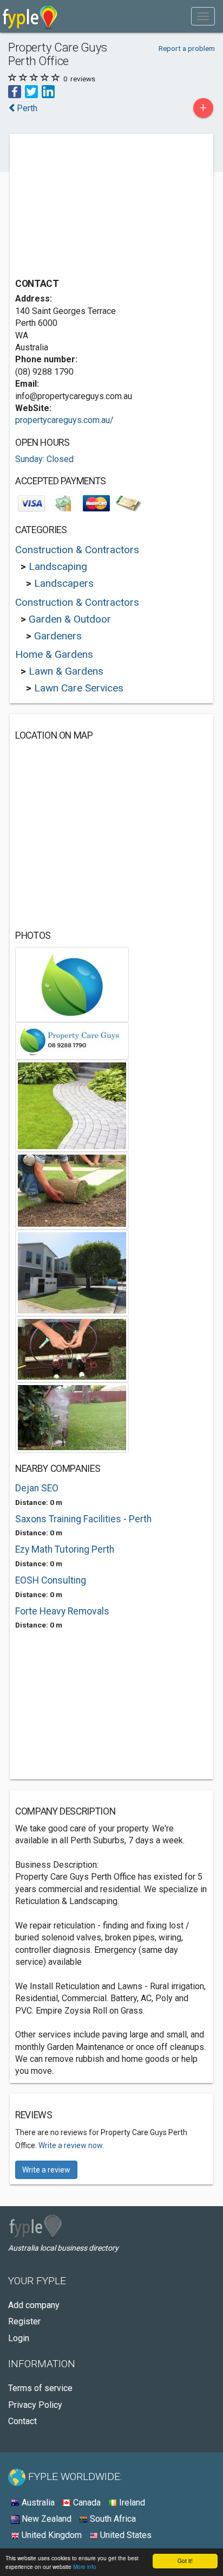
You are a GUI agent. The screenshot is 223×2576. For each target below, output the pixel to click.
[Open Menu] (203, 16)
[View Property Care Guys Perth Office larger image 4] (72, 1190)
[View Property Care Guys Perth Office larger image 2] (72, 1040)
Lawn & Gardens (66, 671)
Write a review (46, 2170)
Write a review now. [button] (71, 2145)
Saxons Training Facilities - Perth (83, 1519)
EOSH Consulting (51, 1580)
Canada (86, 2503)
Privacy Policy (35, 2405)
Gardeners (58, 636)
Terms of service (40, 2388)
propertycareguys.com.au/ (64, 420)
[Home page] (30, 16)
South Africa (112, 2519)
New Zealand (45, 2519)
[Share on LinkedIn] (48, 91)
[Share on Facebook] (15, 91)
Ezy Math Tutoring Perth (65, 1549)
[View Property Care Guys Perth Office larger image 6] (72, 1348)
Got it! (185, 2561)
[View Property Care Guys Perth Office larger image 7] (72, 1417)
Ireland (131, 2503)
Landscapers (64, 583)
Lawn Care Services (79, 688)
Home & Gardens (54, 654)
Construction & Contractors (77, 550)
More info (85, 2567)
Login (19, 2338)
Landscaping (58, 566)
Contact (22, 2421)
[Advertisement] (96, 207)
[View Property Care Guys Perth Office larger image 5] (72, 1272)
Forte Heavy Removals (62, 1611)
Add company (34, 2305)
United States (125, 2535)
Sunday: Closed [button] (44, 459)
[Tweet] (31, 91)
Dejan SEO (37, 1488)
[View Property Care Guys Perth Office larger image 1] (72, 983)
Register (24, 2321)
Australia (37, 2503)
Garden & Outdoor (70, 619)
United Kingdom (51, 2535)
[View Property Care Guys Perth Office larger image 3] (72, 1105)
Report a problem (187, 48)
